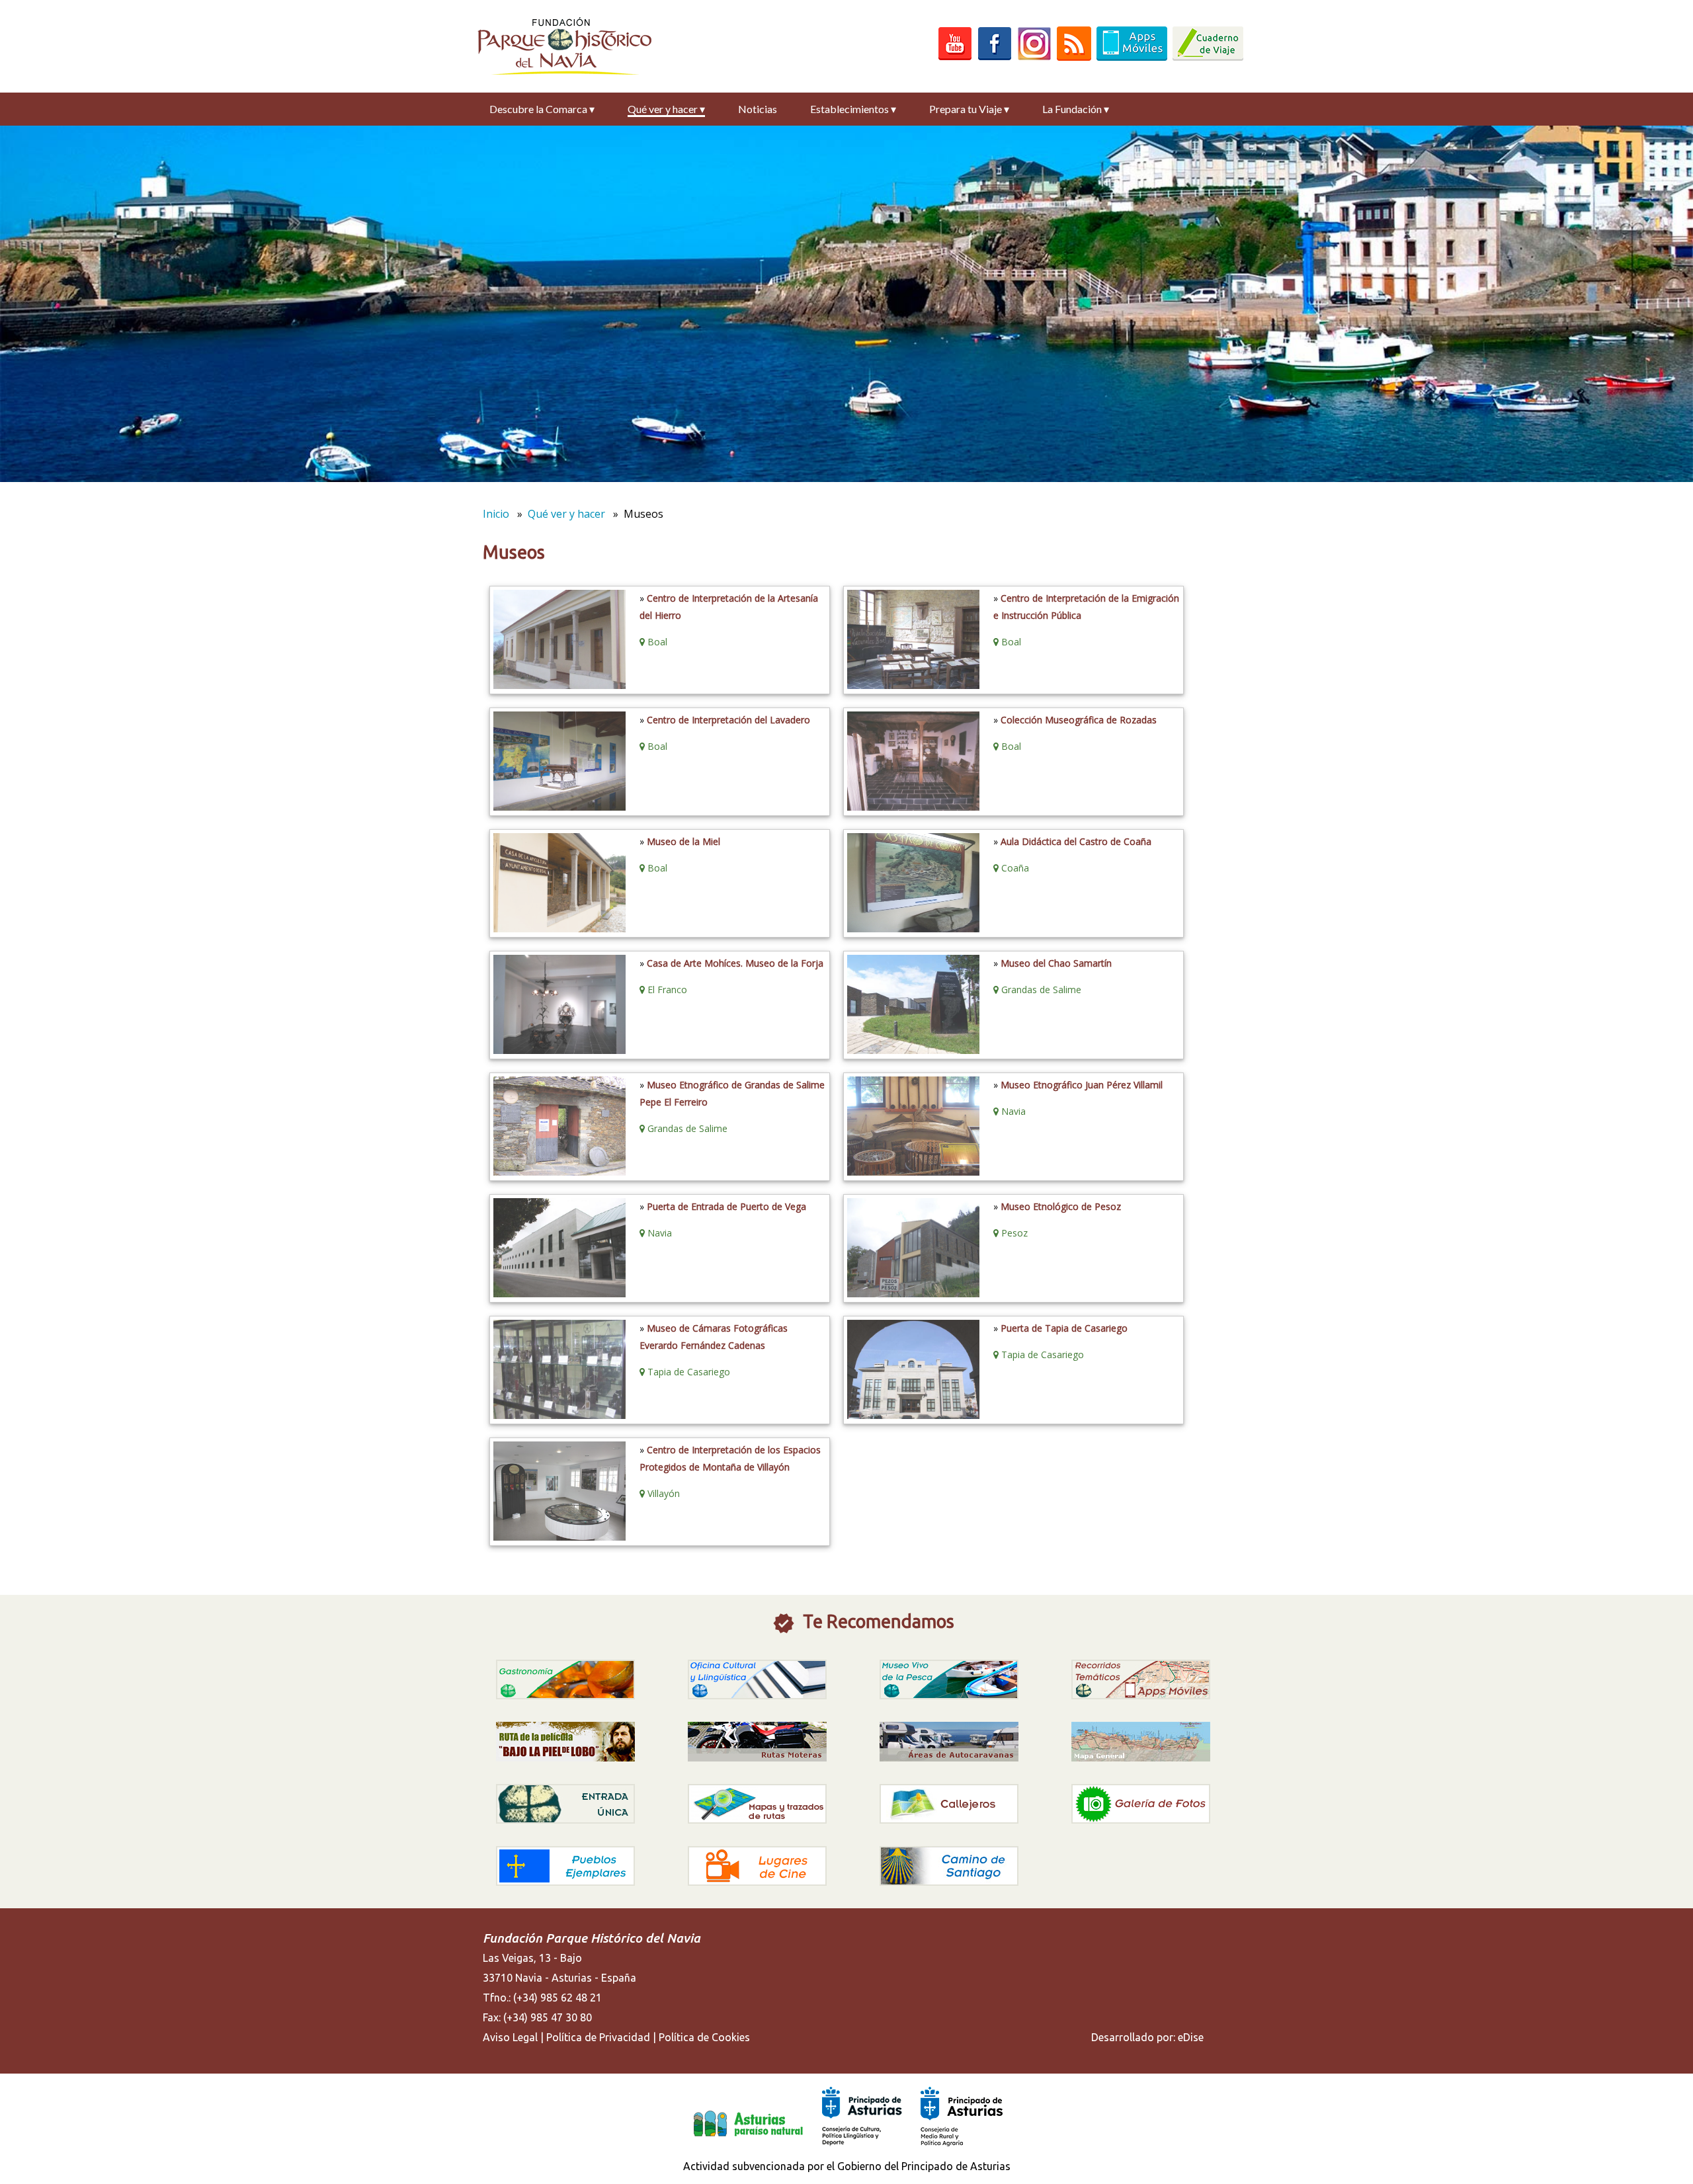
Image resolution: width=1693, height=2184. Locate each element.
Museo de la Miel (683, 841)
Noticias (758, 109)
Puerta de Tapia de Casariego (1064, 1328)
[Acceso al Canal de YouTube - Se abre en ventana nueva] (955, 57)
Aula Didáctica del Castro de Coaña (1076, 841)
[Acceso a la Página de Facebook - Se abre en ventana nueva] (995, 57)
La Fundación (1076, 109)
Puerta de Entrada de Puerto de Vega (726, 1206)
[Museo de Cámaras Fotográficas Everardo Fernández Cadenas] (558, 1415)
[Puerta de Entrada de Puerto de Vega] (558, 1293)
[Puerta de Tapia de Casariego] (912, 1415)
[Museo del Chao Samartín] (912, 1050)
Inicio (496, 514)
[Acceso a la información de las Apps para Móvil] (1132, 57)
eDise (1191, 2037)
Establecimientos (853, 109)
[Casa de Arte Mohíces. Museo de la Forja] (558, 1050)
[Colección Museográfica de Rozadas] (912, 807)
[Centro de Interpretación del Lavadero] (558, 807)
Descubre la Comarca (542, 109)
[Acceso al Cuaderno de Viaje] (1208, 57)
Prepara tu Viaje (969, 109)
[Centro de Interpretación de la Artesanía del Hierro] (558, 685)
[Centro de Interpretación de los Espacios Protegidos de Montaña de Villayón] (558, 1537)
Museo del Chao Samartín (1056, 963)
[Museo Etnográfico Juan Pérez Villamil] (912, 1172)
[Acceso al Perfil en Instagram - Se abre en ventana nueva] (1034, 57)
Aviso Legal (510, 2037)
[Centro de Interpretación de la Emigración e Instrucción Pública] (912, 685)
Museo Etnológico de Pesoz (1061, 1206)
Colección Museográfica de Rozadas (1079, 720)
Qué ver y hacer (666, 109)
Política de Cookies (704, 2037)
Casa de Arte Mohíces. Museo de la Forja (735, 963)
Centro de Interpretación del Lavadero (728, 720)
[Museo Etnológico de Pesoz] (912, 1293)
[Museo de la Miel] (558, 928)
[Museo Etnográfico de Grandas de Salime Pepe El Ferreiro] (558, 1172)
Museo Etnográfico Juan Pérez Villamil (1082, 1085)
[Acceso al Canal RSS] (1074, 57)
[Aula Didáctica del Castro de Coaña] (912, 928)
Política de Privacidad (598, 2037)
